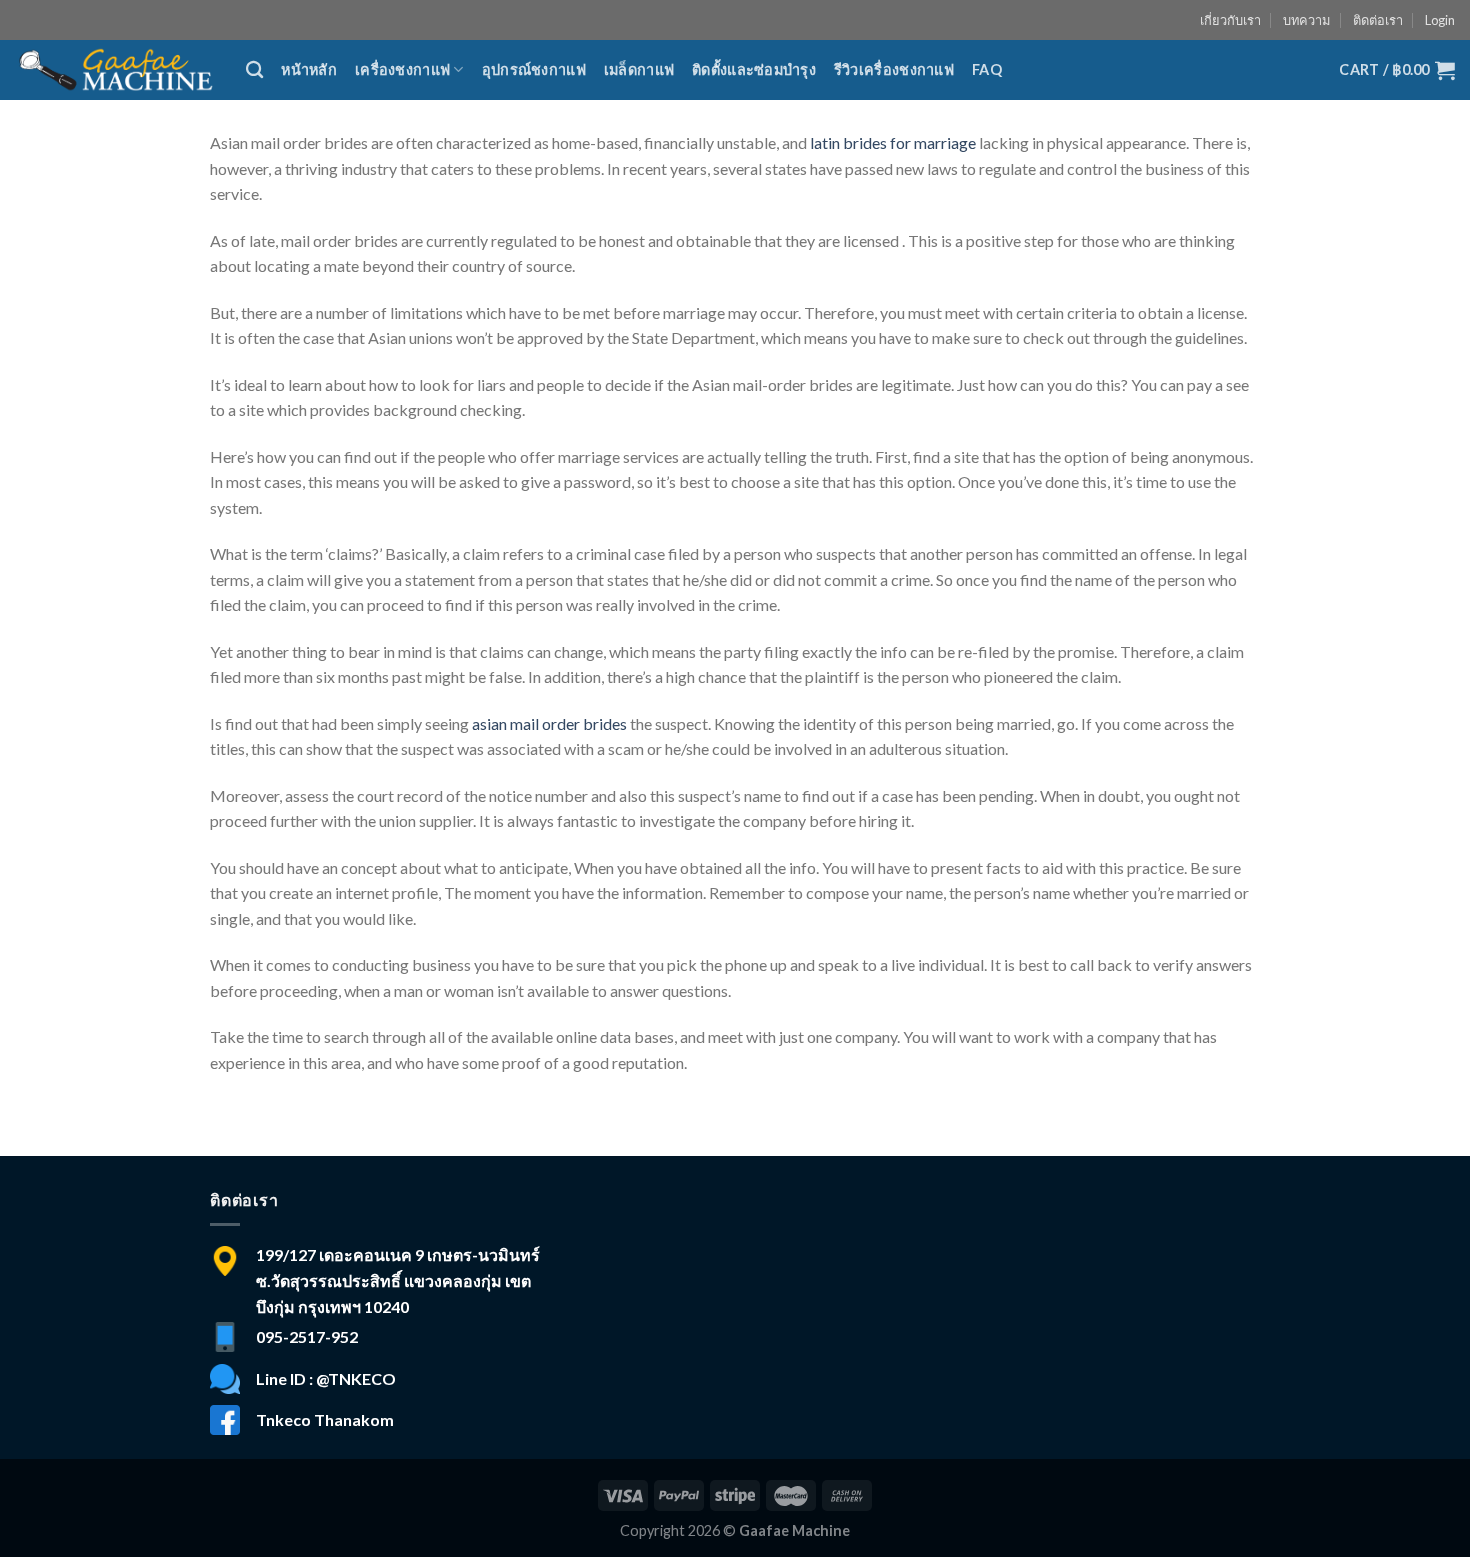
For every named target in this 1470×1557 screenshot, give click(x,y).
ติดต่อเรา (1378, 20)
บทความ (1306, 20)
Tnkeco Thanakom (325, 1419)
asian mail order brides (549, 723)
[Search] (254, 70)
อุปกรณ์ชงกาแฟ (534, 69)
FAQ (987, 69)
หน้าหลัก (309, 69)
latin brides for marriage (893, 142)
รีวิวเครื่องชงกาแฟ (894, 69)
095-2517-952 (307, 1336)
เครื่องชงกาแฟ (402, 69)
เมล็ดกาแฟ (639, 69)
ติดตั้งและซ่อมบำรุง (754, 69)
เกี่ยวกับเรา (1230, 20)
